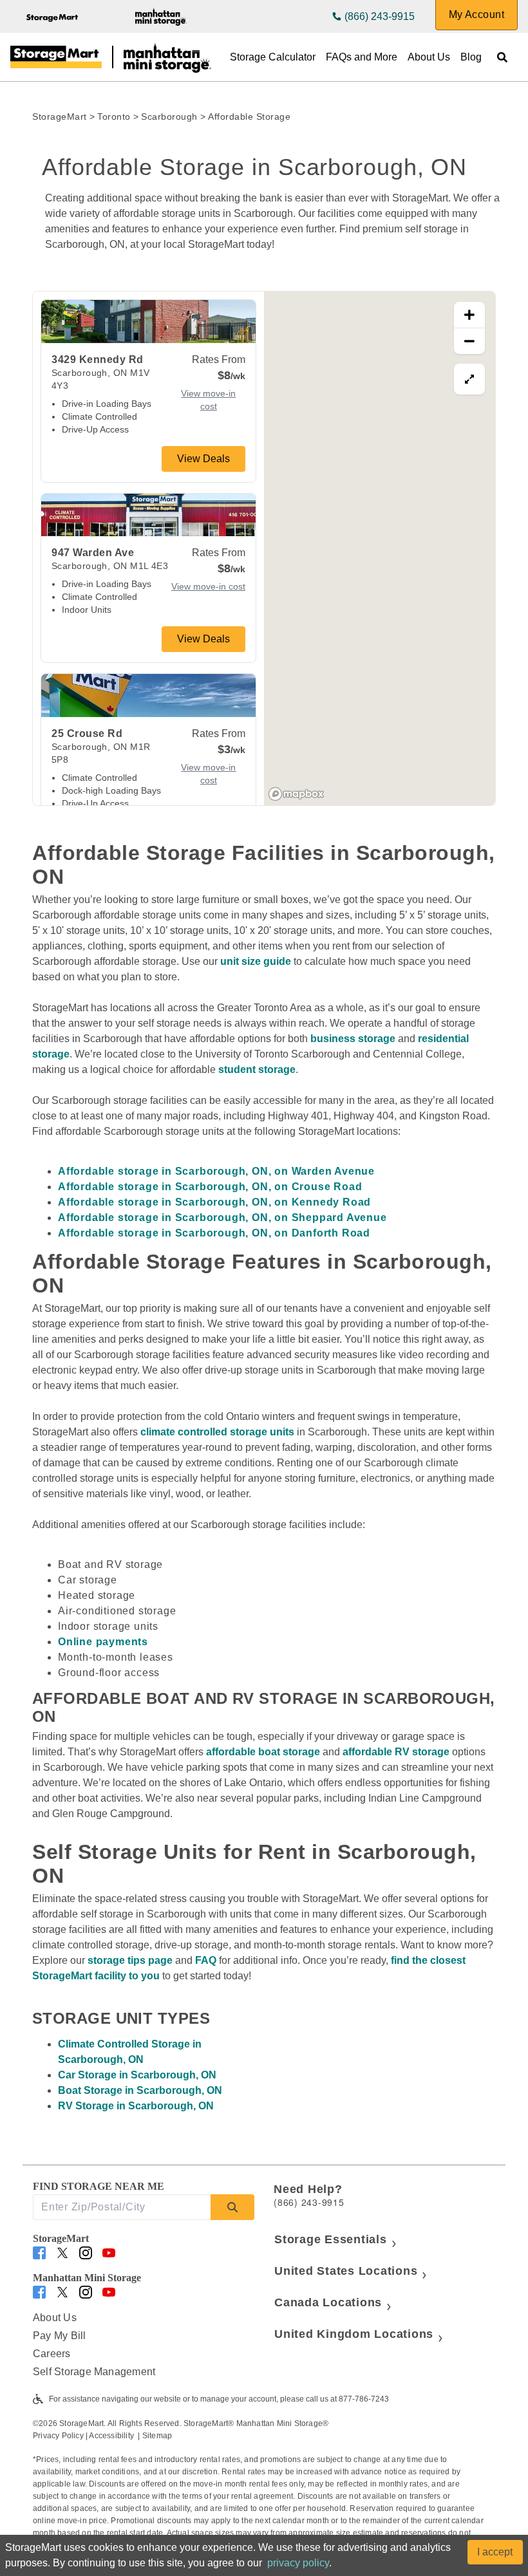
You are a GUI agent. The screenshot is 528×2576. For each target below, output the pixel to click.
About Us (429, 57)
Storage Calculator (273, 57)
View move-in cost (208, 400)
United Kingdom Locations (354, 2334)
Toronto (114, 117)
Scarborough (169, 117)
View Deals (203, 459)
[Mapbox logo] (296, 794)
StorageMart (60, 117)
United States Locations (346, 2271)
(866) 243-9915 (380, 16)
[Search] (232, 2207)
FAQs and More (362, 57)
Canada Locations (328, 2302)
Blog (471, 57)
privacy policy (298, 2563)
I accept (495, 2552)
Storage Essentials (331, 2239)
